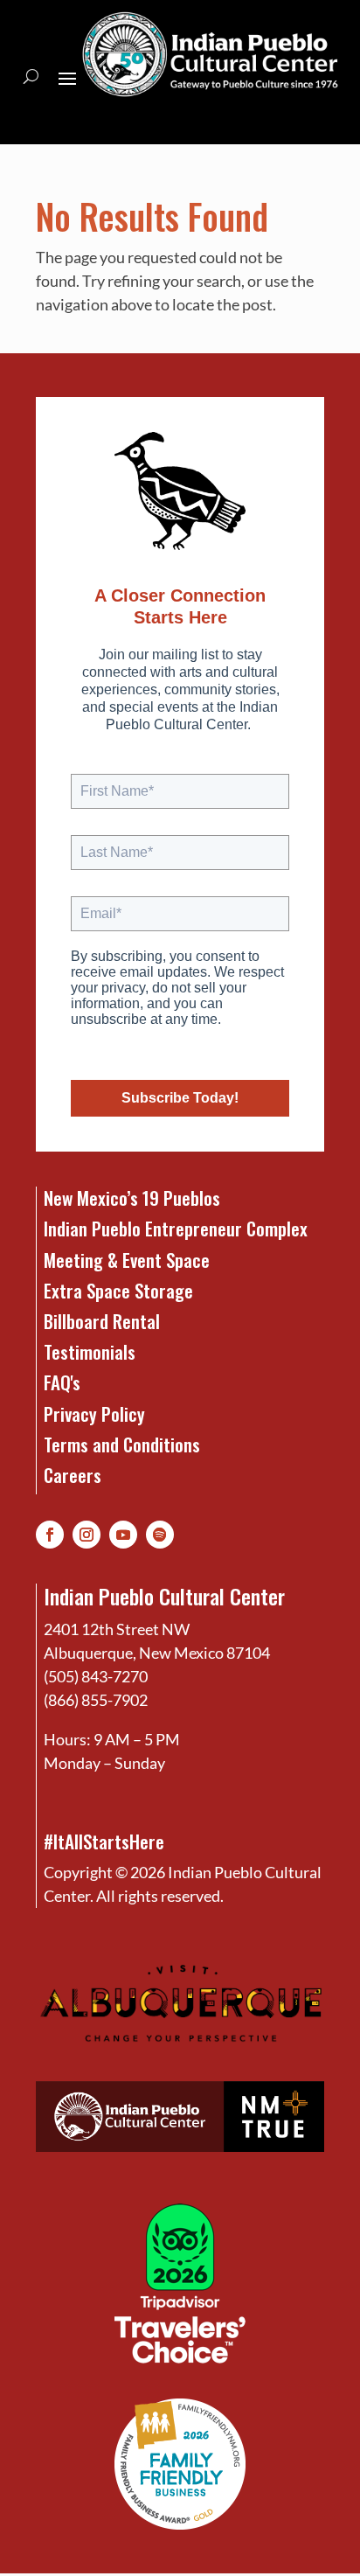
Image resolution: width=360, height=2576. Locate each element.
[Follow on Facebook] (50, 1535)
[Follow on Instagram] (87, 1535)
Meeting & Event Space (127, 1260)
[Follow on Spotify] (160, 1535)
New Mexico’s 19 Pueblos (132, 1197)
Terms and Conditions (122, 1444)
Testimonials (90, 1351)
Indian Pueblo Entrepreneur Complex (176, 1228)
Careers (73, 1475)
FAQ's (62, 1382)
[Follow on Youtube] (123, 1535)
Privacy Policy (94, 1413)
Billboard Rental (102, 1321)
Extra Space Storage (118, 1290)
